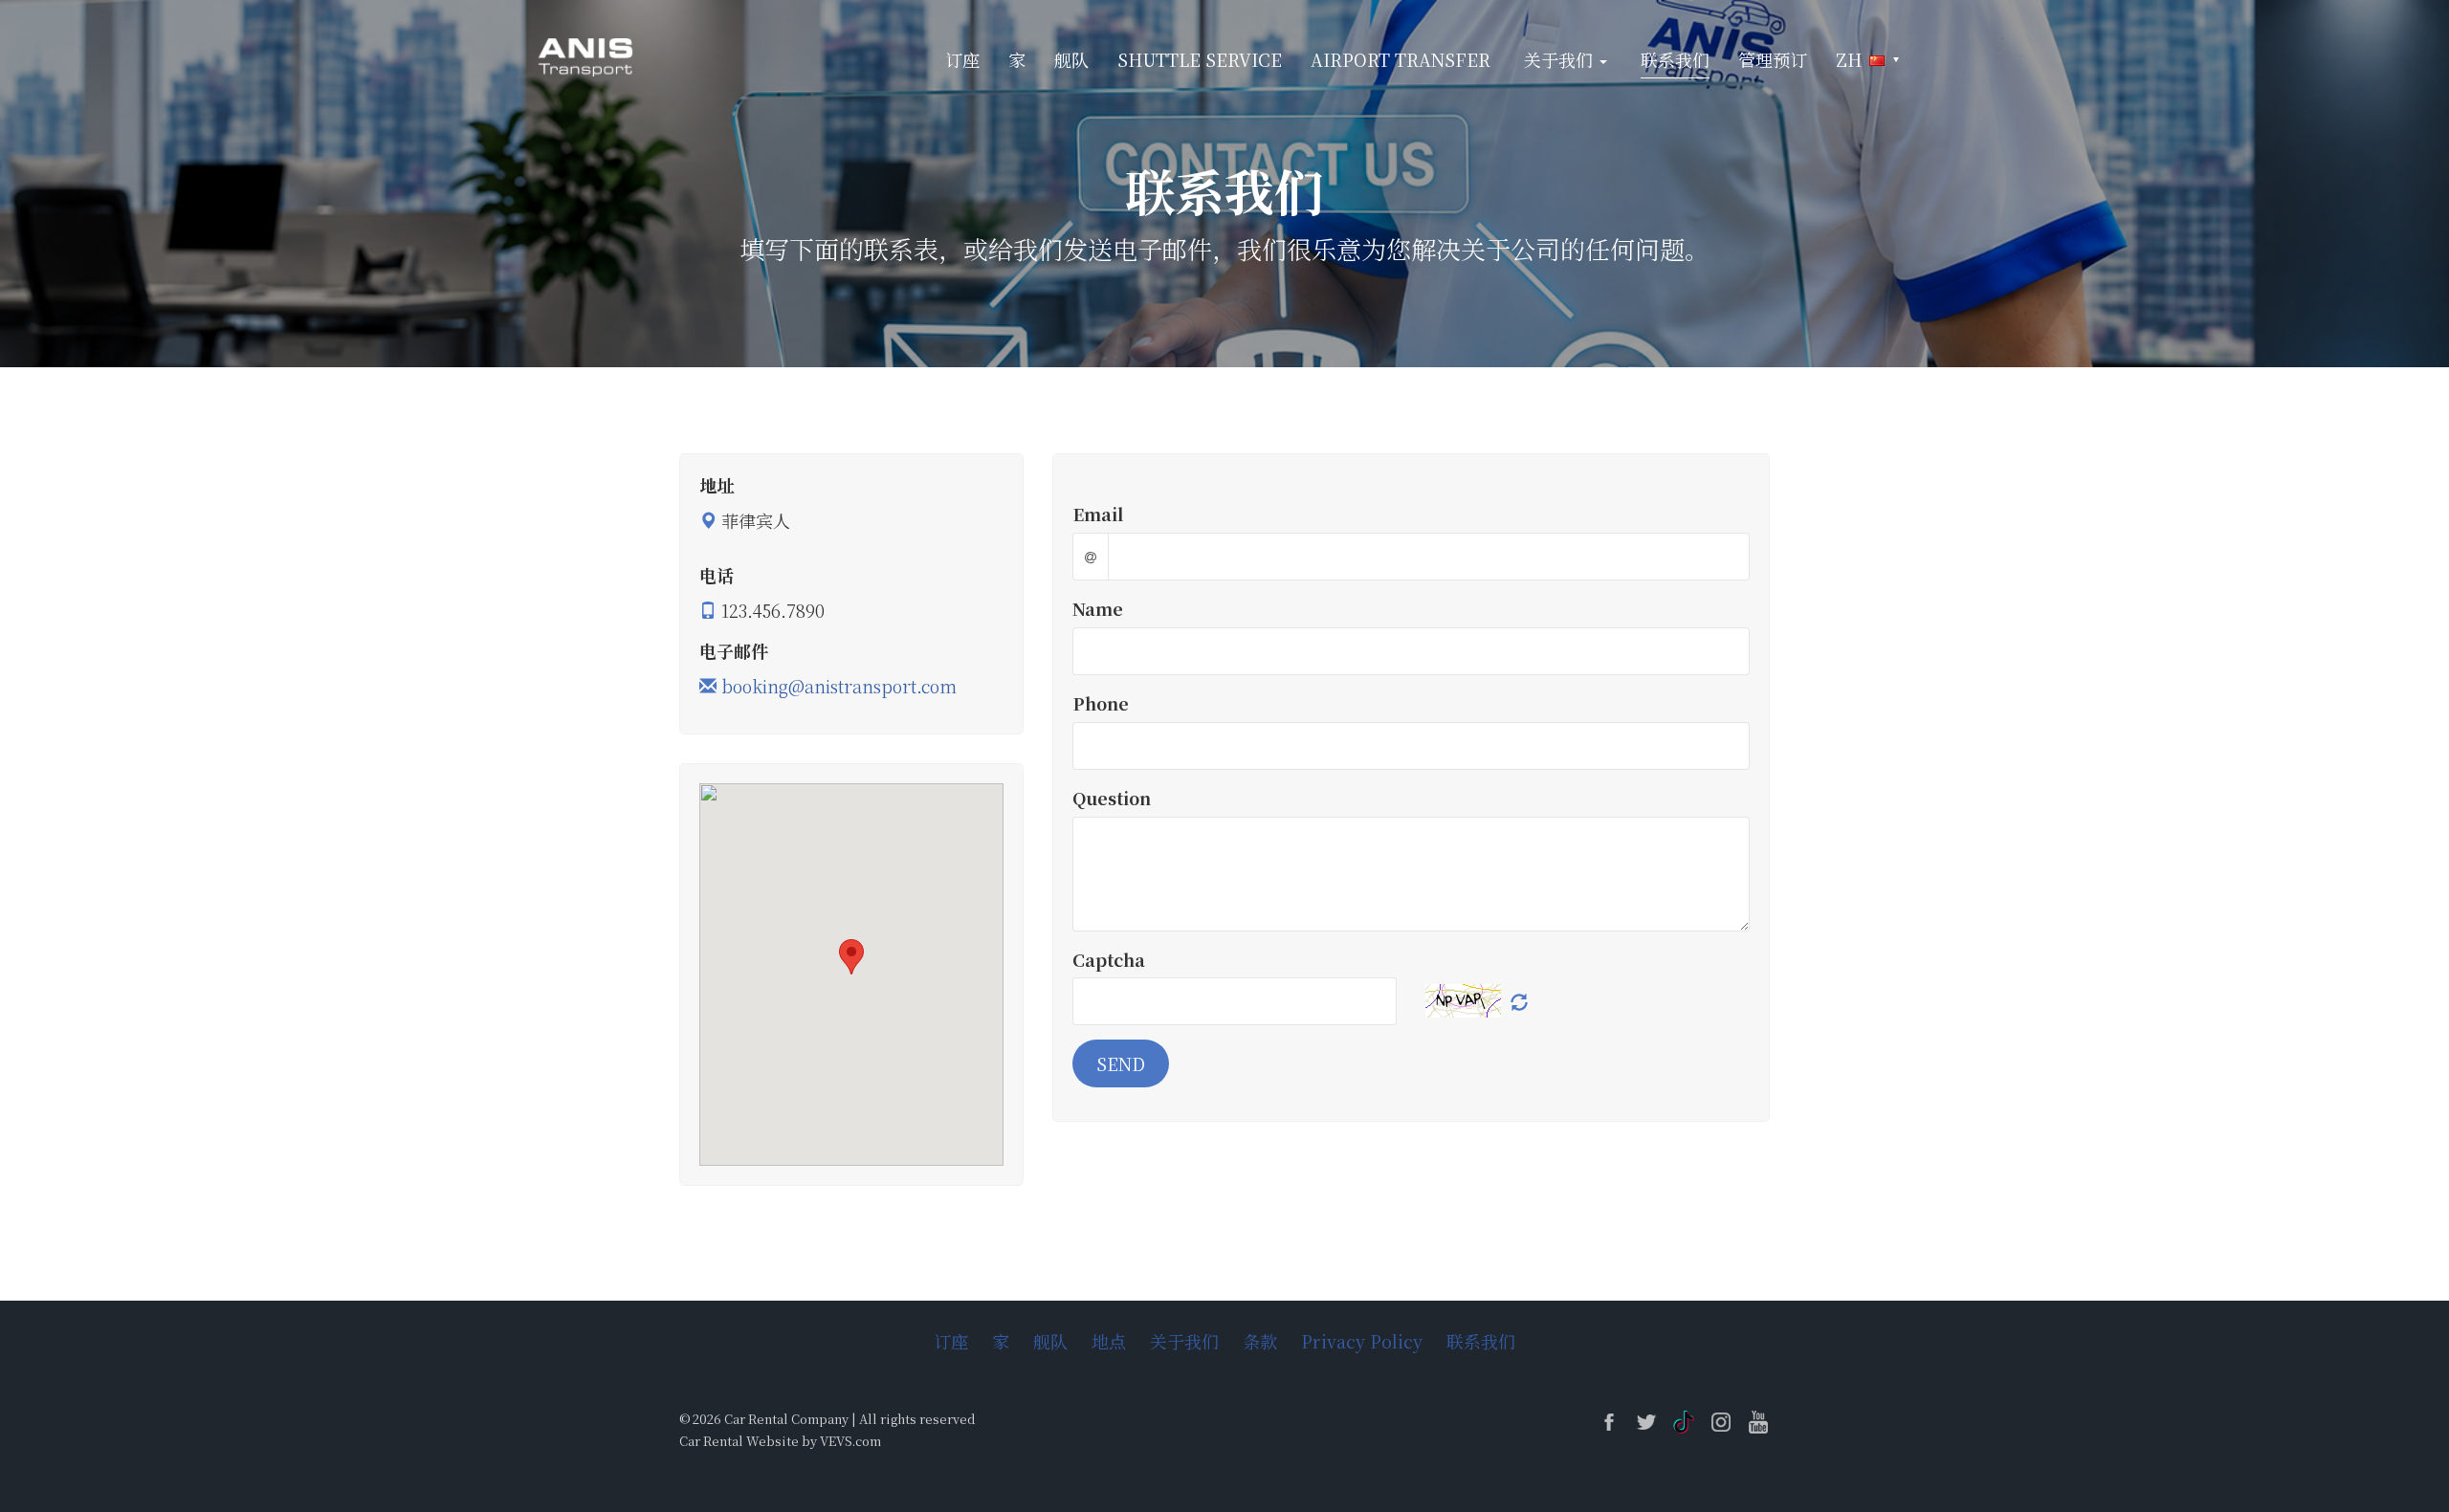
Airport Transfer (1401, 59)
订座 (962, 59)
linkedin (1684, 1422)
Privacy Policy (1362, 1341)
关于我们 (1184, 1341)
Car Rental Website (739, 1441)
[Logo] (587, 55)
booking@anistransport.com (839, 686)
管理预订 (1773, 59)
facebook (1609, 1422)
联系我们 (1675, 59)
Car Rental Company (786, 1419)
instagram (1721, 1422)
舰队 (1071, 59)
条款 (1260, 1341)
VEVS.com (850, 1441)
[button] (1867, 60)
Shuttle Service (1200, 59)
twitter (1646, 1422)
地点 (1109, 1341)
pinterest (1758, 1422)
